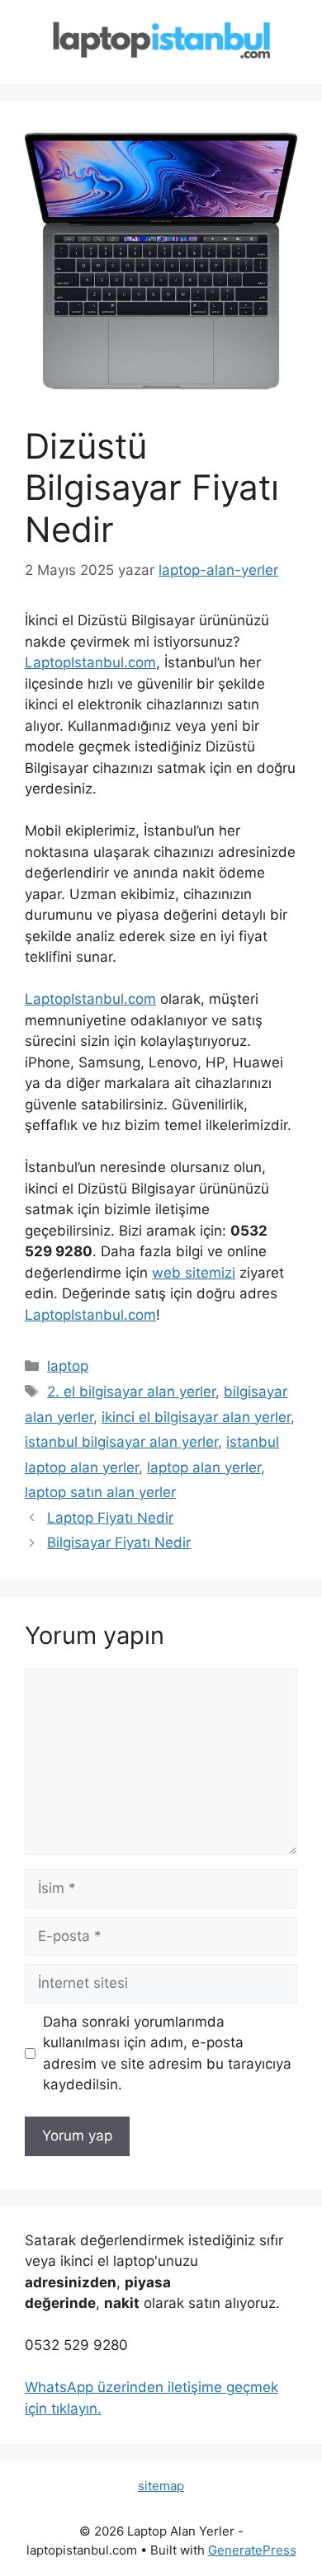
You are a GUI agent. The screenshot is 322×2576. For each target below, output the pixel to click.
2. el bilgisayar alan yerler (131, 1392)
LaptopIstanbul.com (90, 662)
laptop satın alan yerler (100, 1492)
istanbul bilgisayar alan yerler (121, 1442)
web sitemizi (194, 1273)
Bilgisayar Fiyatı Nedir (119, 1542)
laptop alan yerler (204, 1467)
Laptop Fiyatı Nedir (110, 1518)
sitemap (161, 2486)
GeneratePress (252, 2550)
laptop (68, 1366)
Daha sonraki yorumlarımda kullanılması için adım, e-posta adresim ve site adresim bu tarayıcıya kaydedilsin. (167, 2053)
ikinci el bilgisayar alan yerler (196, 1417)
